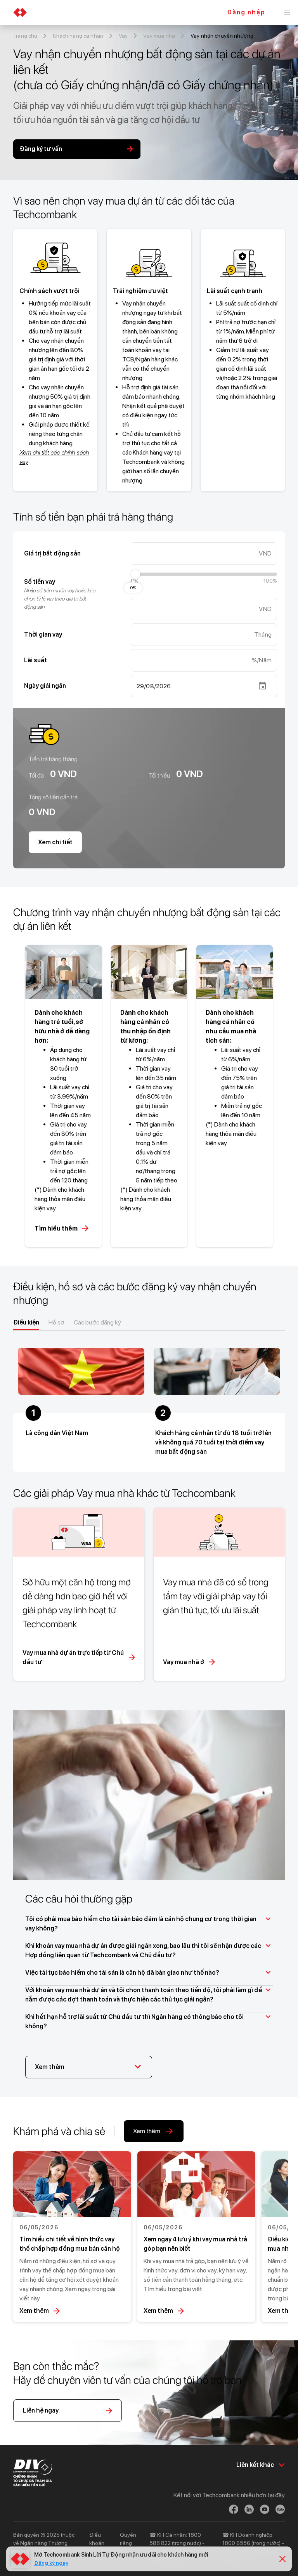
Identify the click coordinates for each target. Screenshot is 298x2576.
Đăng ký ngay (51, 2563)
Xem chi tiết (55, 842)
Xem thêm (34, 2311)
